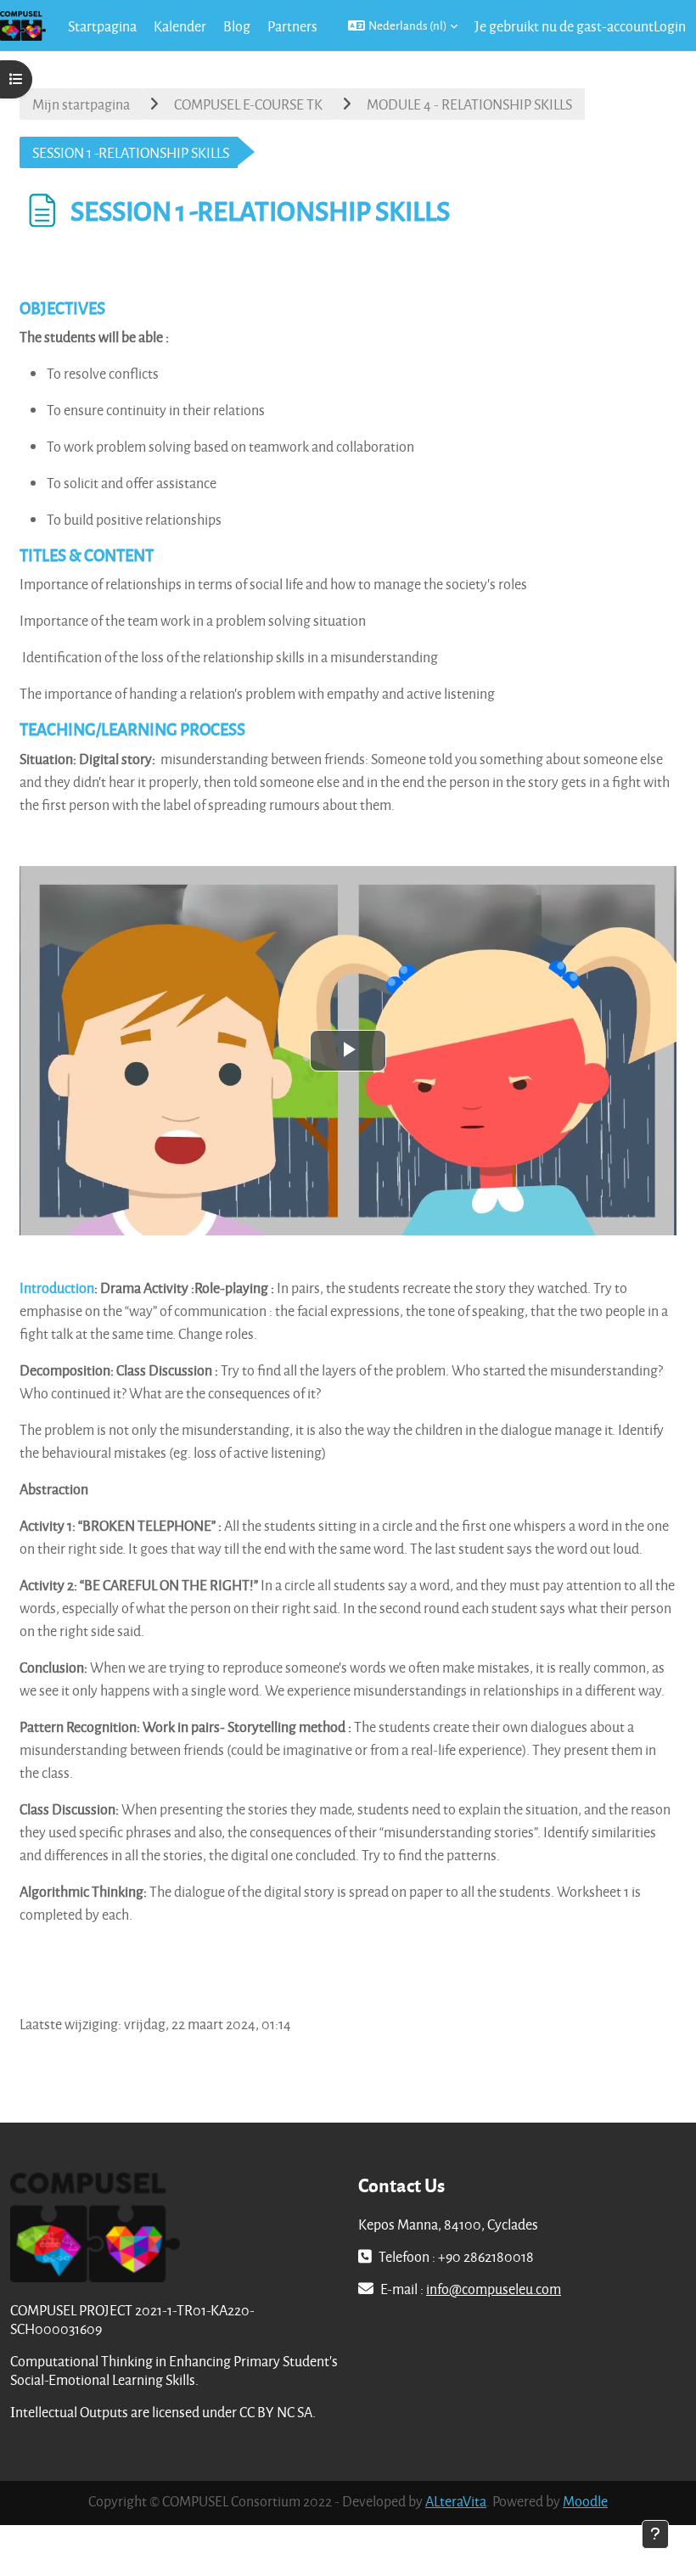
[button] (403, 25)
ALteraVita (456, 2501)
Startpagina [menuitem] (102, 26)
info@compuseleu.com (494, 2289)
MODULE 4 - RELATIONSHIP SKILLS (469, 104)
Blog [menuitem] (237, 26)
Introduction (57, 1288)
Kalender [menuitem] (180, 26)
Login (670, 26)
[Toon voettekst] (655, 2534)
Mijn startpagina (81, 104)
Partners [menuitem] (292, 26)
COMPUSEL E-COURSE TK (248, 104)
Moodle (585, 2501)
